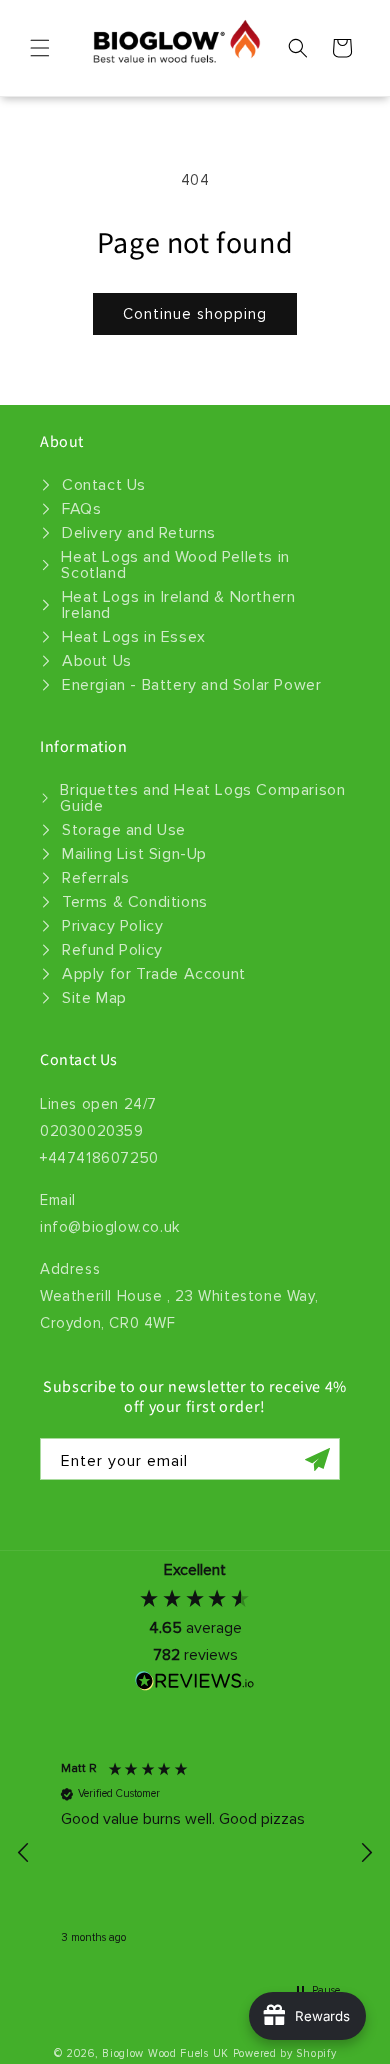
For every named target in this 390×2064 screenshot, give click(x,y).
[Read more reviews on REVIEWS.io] (195, 1685)
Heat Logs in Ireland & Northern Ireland (179, 605)
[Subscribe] (317, 1459)
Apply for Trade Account (154, 974)
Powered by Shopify (285, 2053)
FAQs (81, 509)
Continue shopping (195, 314)
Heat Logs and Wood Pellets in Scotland (175, 565)
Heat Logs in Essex (134, 637)
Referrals (95, 878)
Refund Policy (112, 950)
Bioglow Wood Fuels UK (165, 2053)
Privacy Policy (112, 926)
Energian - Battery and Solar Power (191, 685)
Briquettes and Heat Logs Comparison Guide (202, 798)
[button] (40, 48)
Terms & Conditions (135, 902)
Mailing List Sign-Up (134, 854)
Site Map (94, 998)
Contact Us (104, 485)
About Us (97, 661)
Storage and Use (124, 830)
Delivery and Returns (139, 533)
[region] (195, 1853)
